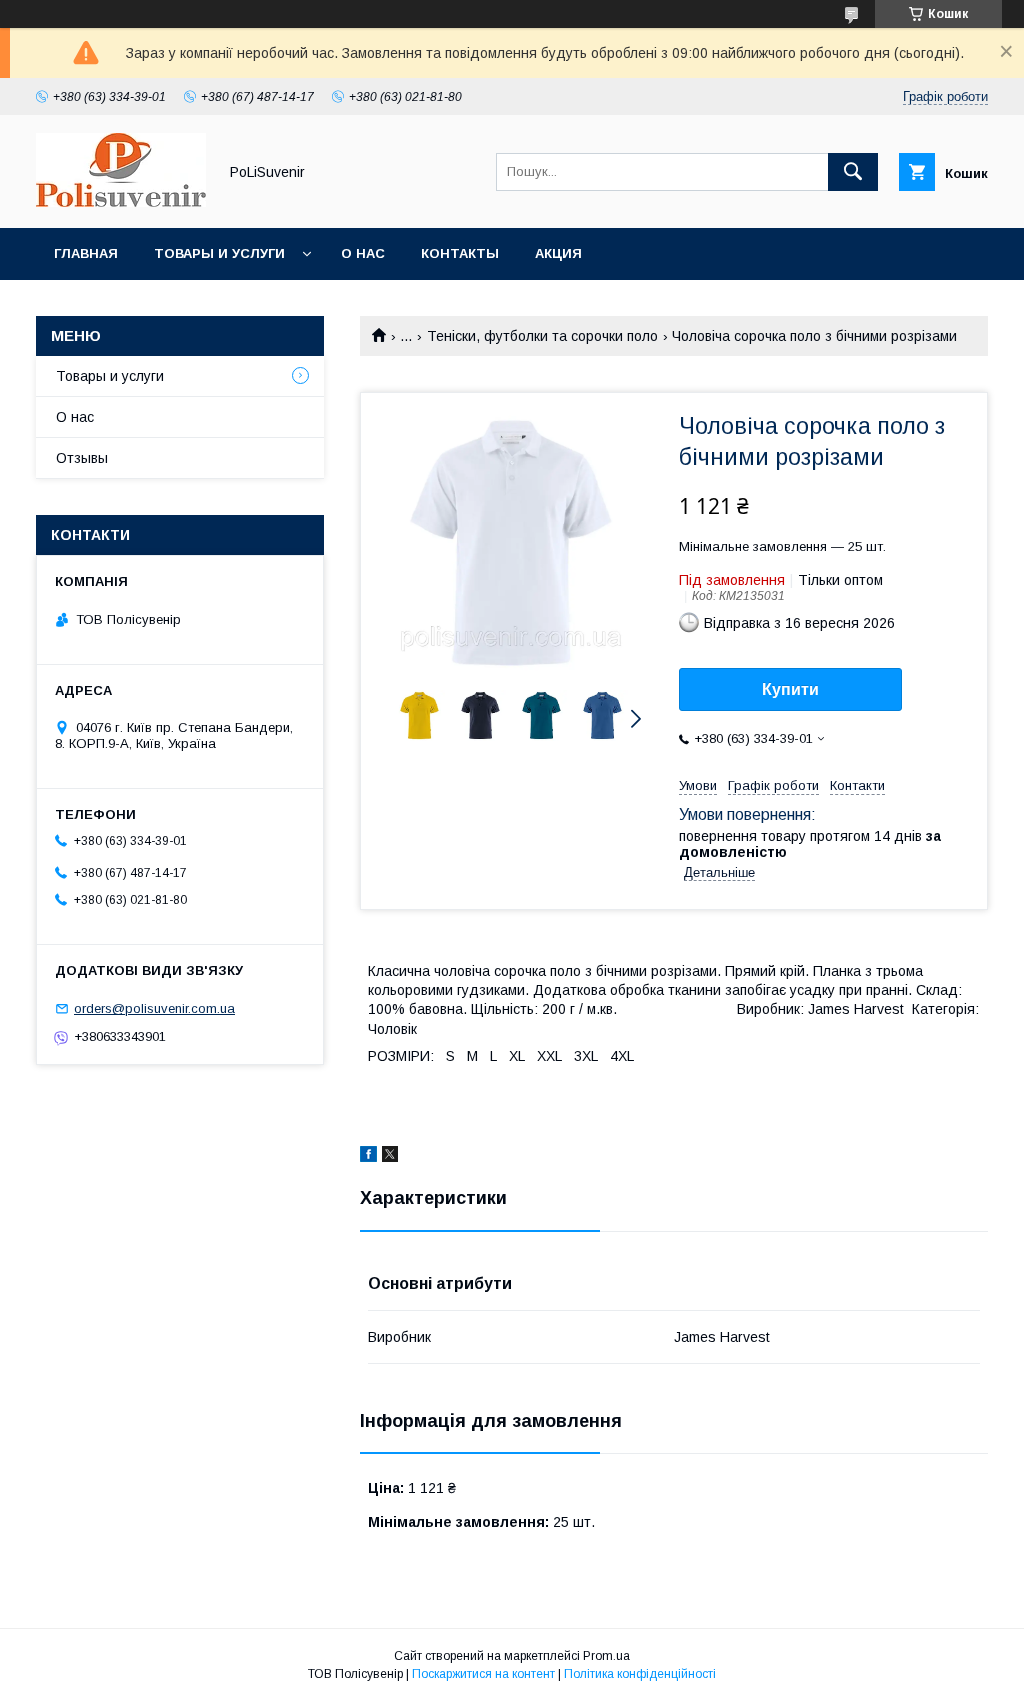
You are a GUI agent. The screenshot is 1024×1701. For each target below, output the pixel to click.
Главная (86, 253)
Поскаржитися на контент (483, 1674)
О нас (363, 253)
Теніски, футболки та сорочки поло (542, 336)
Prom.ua (606, 1656)
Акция (558, 253)
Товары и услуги (219, 253)
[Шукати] (853, 172)
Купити (790, 689)
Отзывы (82, 458)
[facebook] (368, 1157)
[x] (390, 1157)
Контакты (460, 253)
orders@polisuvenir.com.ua (154, 1008)
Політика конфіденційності (640, 1674)
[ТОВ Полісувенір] (121, 202)
